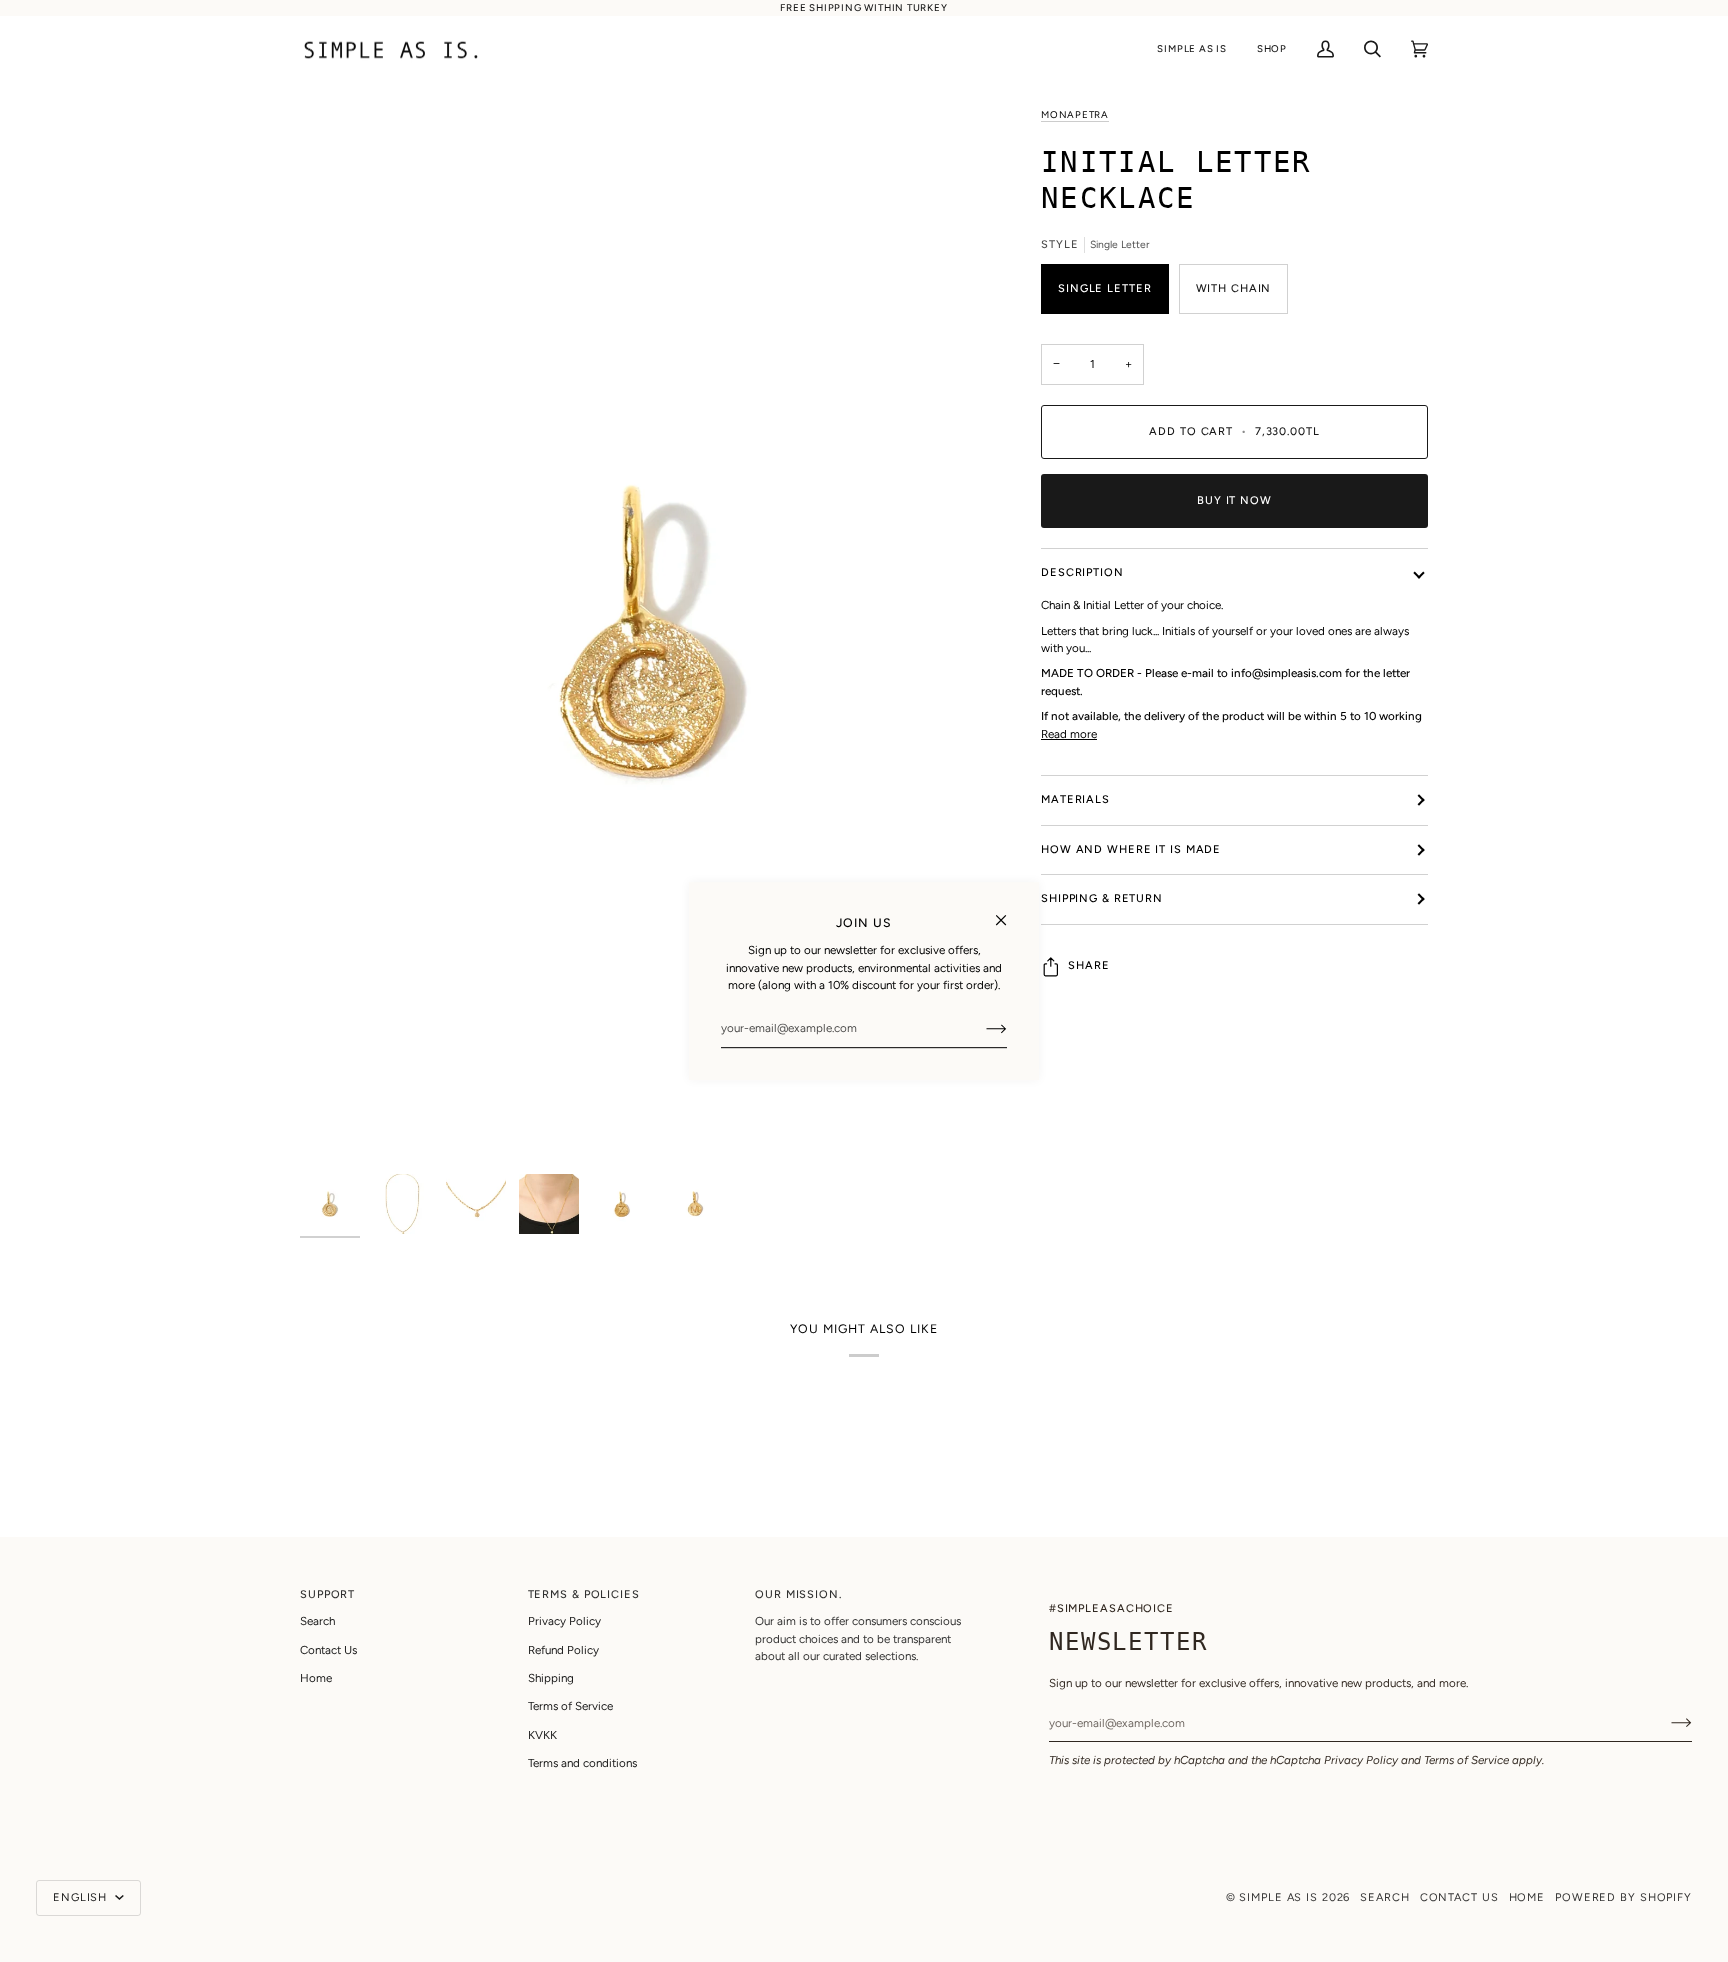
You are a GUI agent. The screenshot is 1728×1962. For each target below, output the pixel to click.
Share (1088, 965)
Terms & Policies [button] (584, 1594)
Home (316, 1678)
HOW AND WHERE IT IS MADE (1131, 849)
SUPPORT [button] (327, 1594)
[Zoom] (652, 635)
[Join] (980, 1028)
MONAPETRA (1075, 114)
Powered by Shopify (1623, 1897)
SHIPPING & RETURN (1102, 898)
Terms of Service (1466, 1760)
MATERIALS (1075, 799)
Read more (1069, 734)
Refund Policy (563, 1650)
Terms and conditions (582, 1763)
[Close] (1009, 911)
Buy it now (1234, 500)
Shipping (551, 1678)
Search (317, 1621)
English (82, 1897)
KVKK (542, 1735)
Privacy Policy (1361, 1760)
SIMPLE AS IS (1278, 1897)
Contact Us (328, 1650)
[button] (1191, 49)
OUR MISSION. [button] (798, 1594)
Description (1082, 572)
